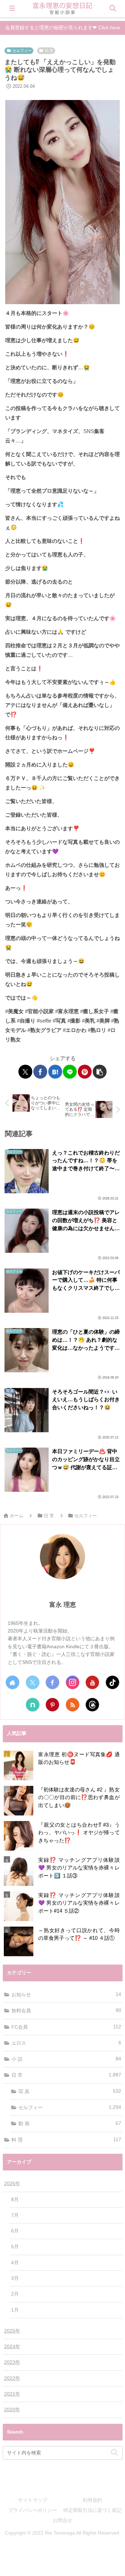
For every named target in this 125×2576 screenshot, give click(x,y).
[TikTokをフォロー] (112, 1682)
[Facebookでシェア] (40, 1072)
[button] (100, 1072)
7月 (15, 2215)
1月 (15, 2310)
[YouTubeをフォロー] (92, 1682)
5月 (15, 2247)
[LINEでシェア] (70, 1072)
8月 (15, 2200)
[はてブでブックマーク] (55, 1072)
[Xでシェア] (25, 1072)
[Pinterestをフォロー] (52, 1705)
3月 (15, 2278)
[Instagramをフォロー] (73, 1682)
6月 (15, 2231)
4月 (15, 2263)
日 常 (49, 51)
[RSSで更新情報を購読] (73, 1705)
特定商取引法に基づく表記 (92, 2510)
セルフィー (22, 51)
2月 (15, 2294)
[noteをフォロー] (33, 1705)
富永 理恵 (63, 1605)
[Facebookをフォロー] (52, 1682)
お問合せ (62, 2520)
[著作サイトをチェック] (12, 1682)
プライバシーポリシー (33, 2510)
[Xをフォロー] (33, 1682)
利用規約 (92, 2500)
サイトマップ (33, 2500)
